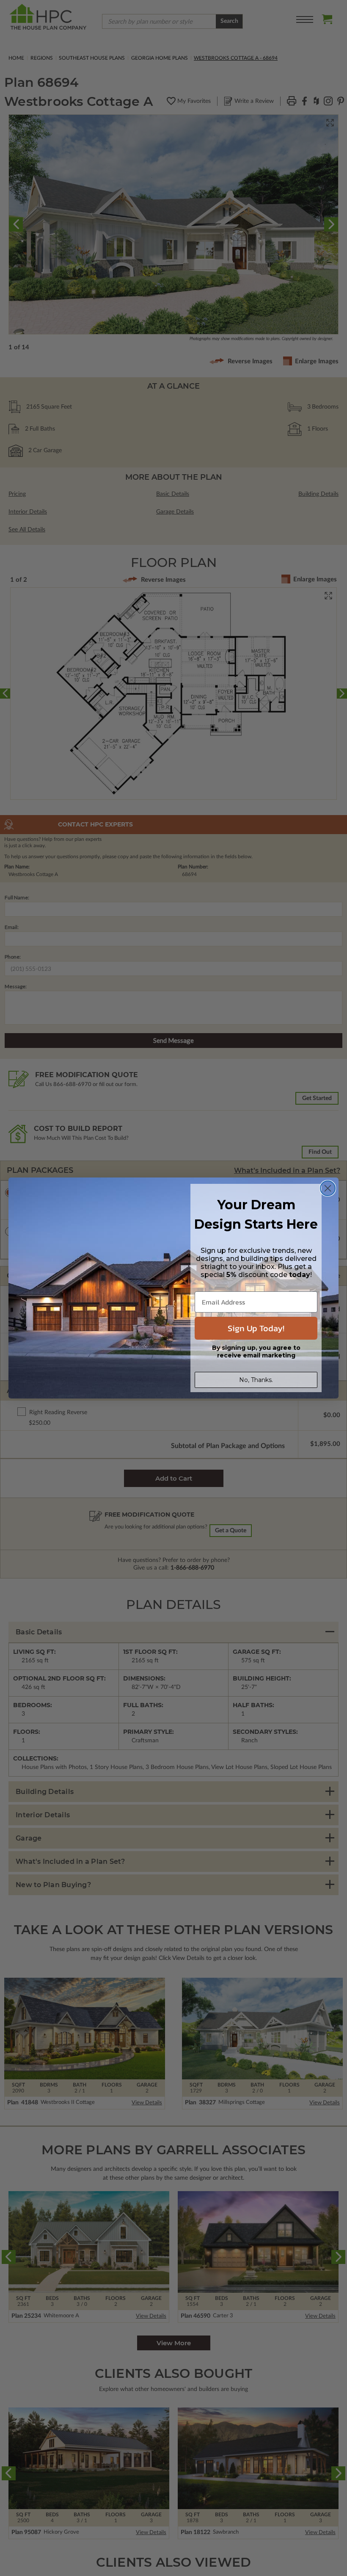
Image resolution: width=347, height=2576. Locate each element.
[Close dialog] (328, 1188)
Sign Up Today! (256, 1328)
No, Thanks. (256, 1380)
